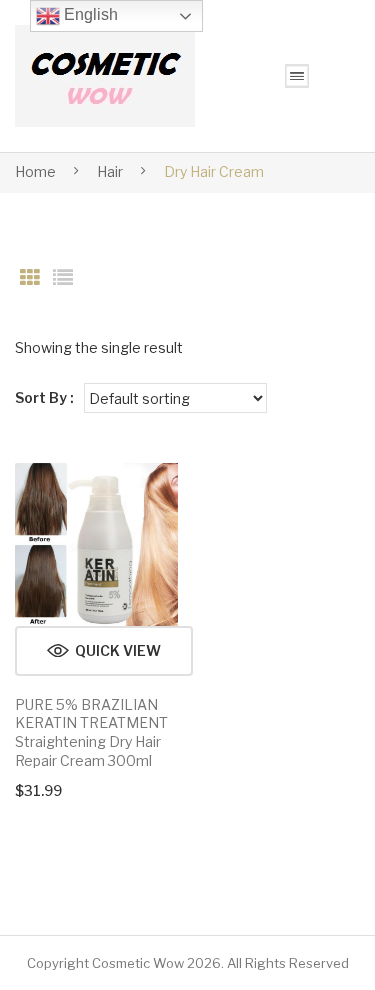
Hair (110, 171)
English (89, 14)
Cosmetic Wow (138, 963)
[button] (104, 651)
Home (35, 171)
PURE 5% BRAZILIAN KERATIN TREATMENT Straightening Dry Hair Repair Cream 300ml (91, 733)
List (63, 278)
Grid (30, 278)
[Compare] (153, 498)
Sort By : (44, 397)
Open (297, 76)
